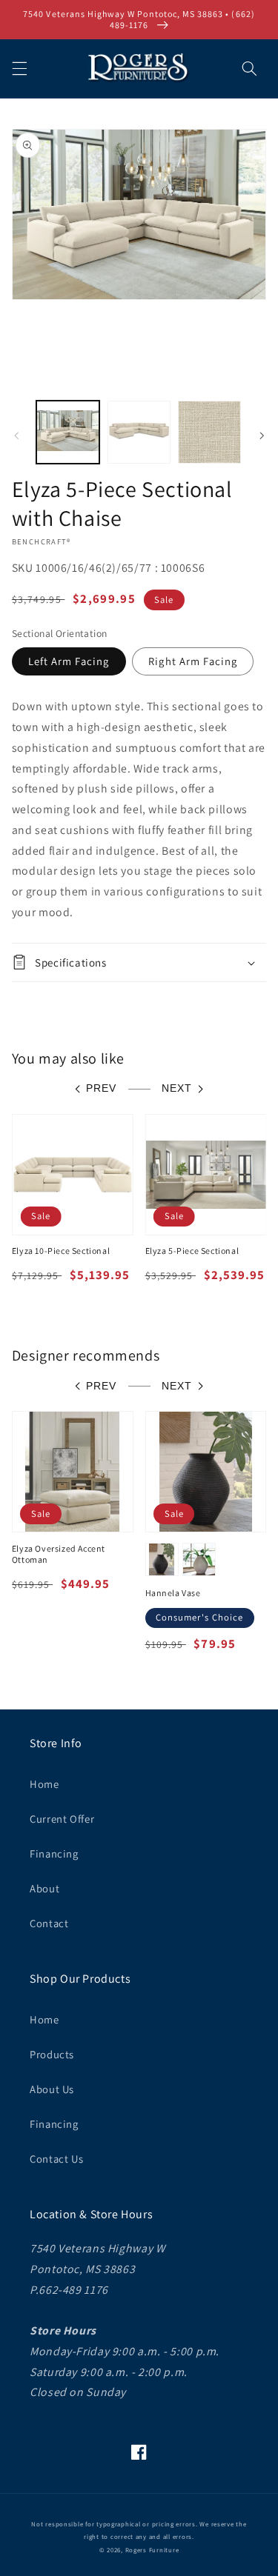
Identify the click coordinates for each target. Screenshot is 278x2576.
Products (52, 2054)
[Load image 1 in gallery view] (68, 432)
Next (177, 1088)
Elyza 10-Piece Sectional (61, 1251)
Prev (101, 1088)
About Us (52, 2089)
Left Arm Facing (69, 661)
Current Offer (62, 1819)
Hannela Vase (173, 1593)
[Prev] (16, 436)
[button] (19, 68)
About (44, 1888)
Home (44, 1784)
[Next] (262, 436)
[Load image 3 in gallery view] (209, 432)
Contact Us (56, 2159)
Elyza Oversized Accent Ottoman (59, 1554)
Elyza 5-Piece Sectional (192, 1251)
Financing (54, 1853)
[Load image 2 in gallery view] (139, 432)
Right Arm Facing (193, 661)
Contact (49, 1923)
